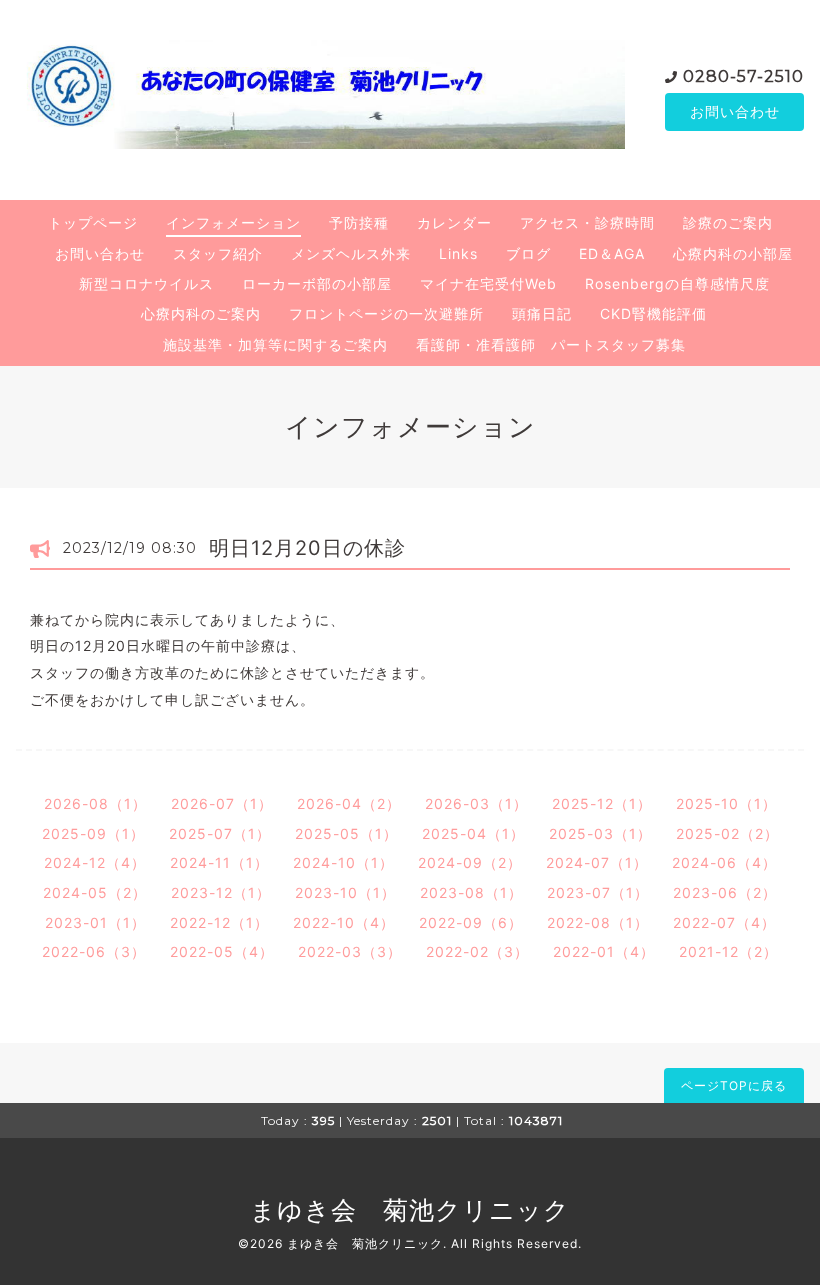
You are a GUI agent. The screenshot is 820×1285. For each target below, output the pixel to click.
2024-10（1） (343, 862)
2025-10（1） (726, 803)
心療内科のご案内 (201, 313)
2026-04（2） (349, 803)
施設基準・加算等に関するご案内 (275, 344)
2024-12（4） (95, 862)
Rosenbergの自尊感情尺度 (677, 283)
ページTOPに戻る (734, 1085)
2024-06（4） (724, 862)
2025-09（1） (93, 833)
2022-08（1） (598, 922)
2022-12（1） (219, 922)
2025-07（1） (220, 833)
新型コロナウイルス (146, 283)
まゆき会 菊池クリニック (410, 1210)
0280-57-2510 (743, 76)
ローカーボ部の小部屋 (317, 283)
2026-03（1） (476, 803)
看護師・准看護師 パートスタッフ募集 (551, 344)
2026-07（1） (222, 803)
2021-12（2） (728, 951)
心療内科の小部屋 (733, 253)
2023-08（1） (471, 892)
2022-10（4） (344, 922)
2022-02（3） (477, 951)
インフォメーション (233, 222)
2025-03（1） (600, 833)
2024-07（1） (597, 862)
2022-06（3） (94, 951)
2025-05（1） (346, 833)
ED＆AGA (612, 253)
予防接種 (359, 222)
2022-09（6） (471, 922)
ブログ (528, 253)
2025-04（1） (473, 833)
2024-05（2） (95, 892)
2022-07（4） (724, 922)
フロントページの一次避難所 (386, 313)
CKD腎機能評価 (653, 313)
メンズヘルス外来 (351, 253)
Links (458, 253)
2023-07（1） (598, 892)
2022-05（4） (222, 951)
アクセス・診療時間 (587, 222)
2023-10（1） (345, 892)
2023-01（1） (95, 922)
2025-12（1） (602, 803)
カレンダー (454, 222)
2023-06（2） (725, 892)
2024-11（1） (219, 862)
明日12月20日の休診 (307, 548)
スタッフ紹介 (218, 253)
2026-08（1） (95, 803)
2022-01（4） (604, 951)
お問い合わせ (735, 111)
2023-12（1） (221, 892)
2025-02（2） (727, 833)
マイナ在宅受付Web (488, 283)
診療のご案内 (728, 222)
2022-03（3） (350, 951)
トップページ (93, 222)
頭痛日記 (542, 313)
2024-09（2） (470, 862)
